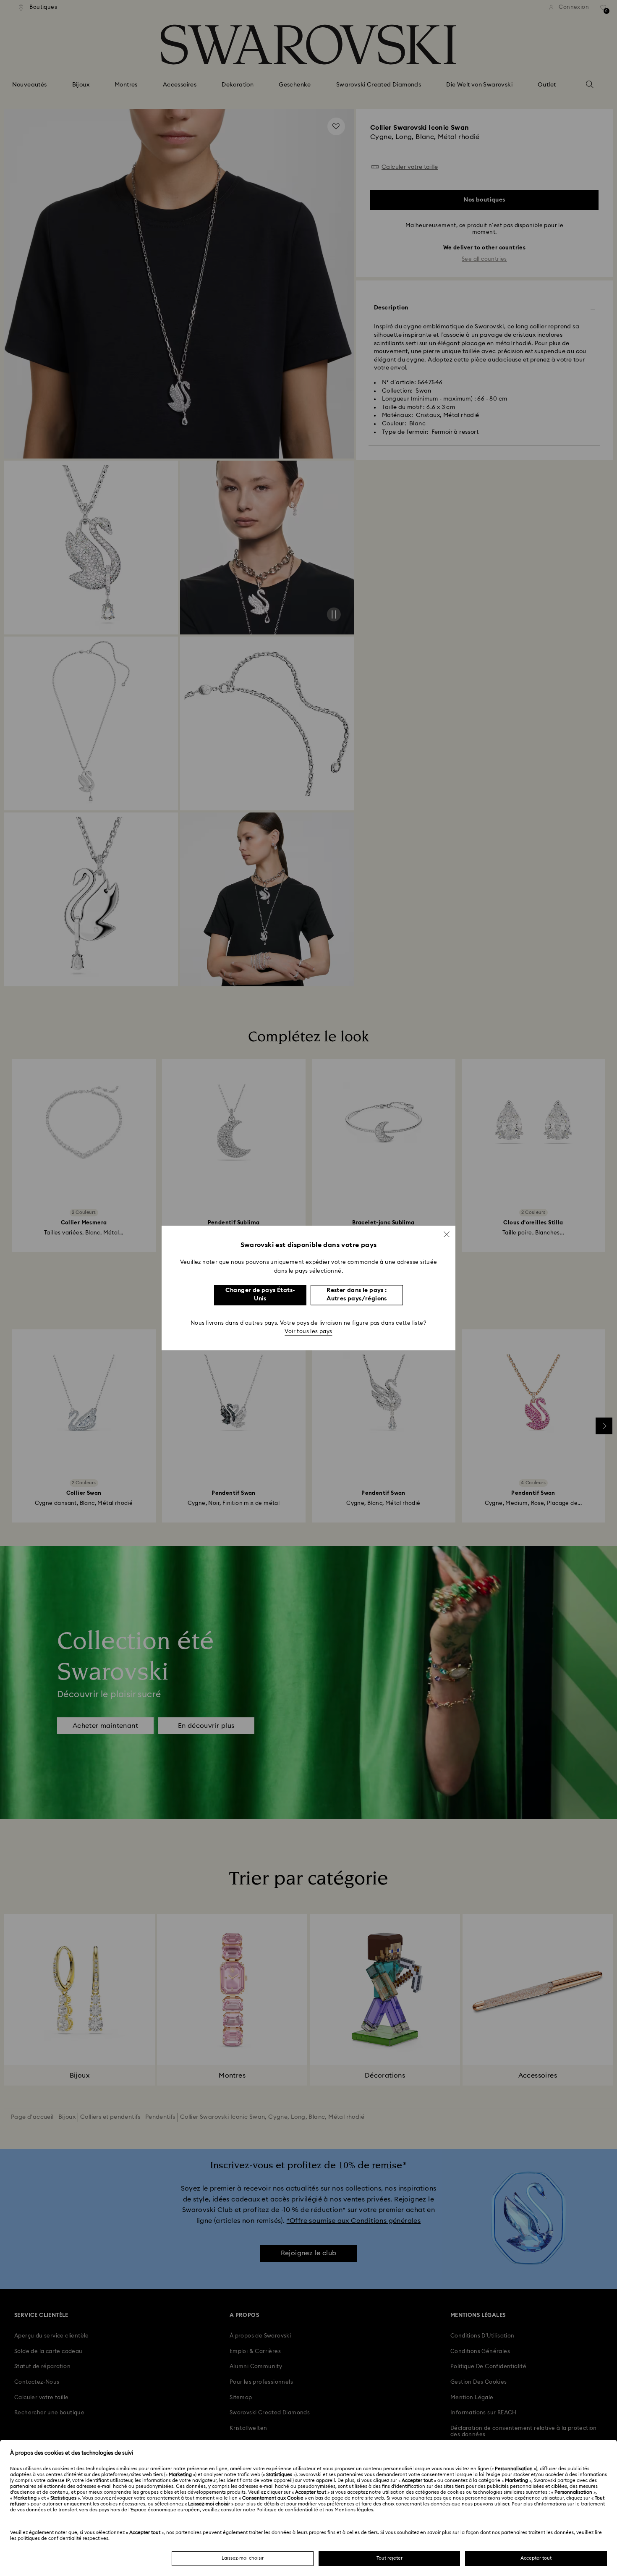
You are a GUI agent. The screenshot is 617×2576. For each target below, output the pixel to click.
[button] (447, 1234)
